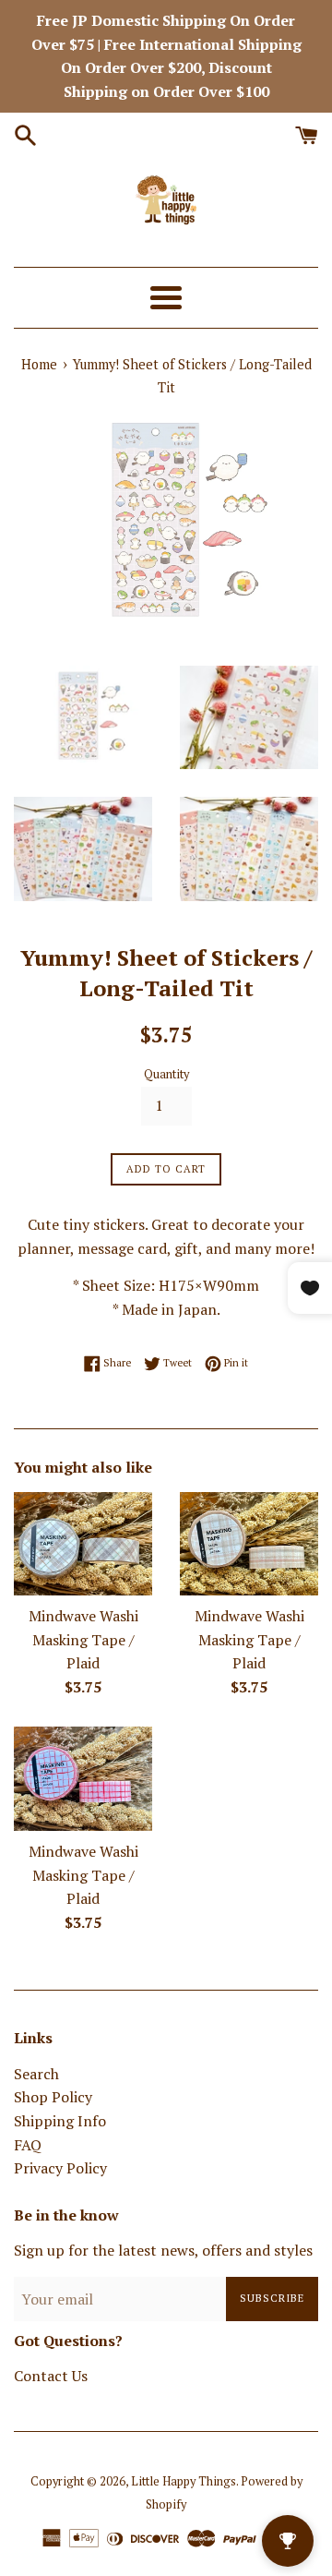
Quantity (166, 1074)
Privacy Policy (60, 2168)
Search (36, 2074)
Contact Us (51, 2376)
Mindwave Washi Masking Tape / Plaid (83, 1639)
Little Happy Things (184, 2481)
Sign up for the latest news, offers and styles (163, 2250)
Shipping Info (60, 2121)
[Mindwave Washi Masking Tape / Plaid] (83, 1544)
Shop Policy (53, 2097)
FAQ (28, 2145)
